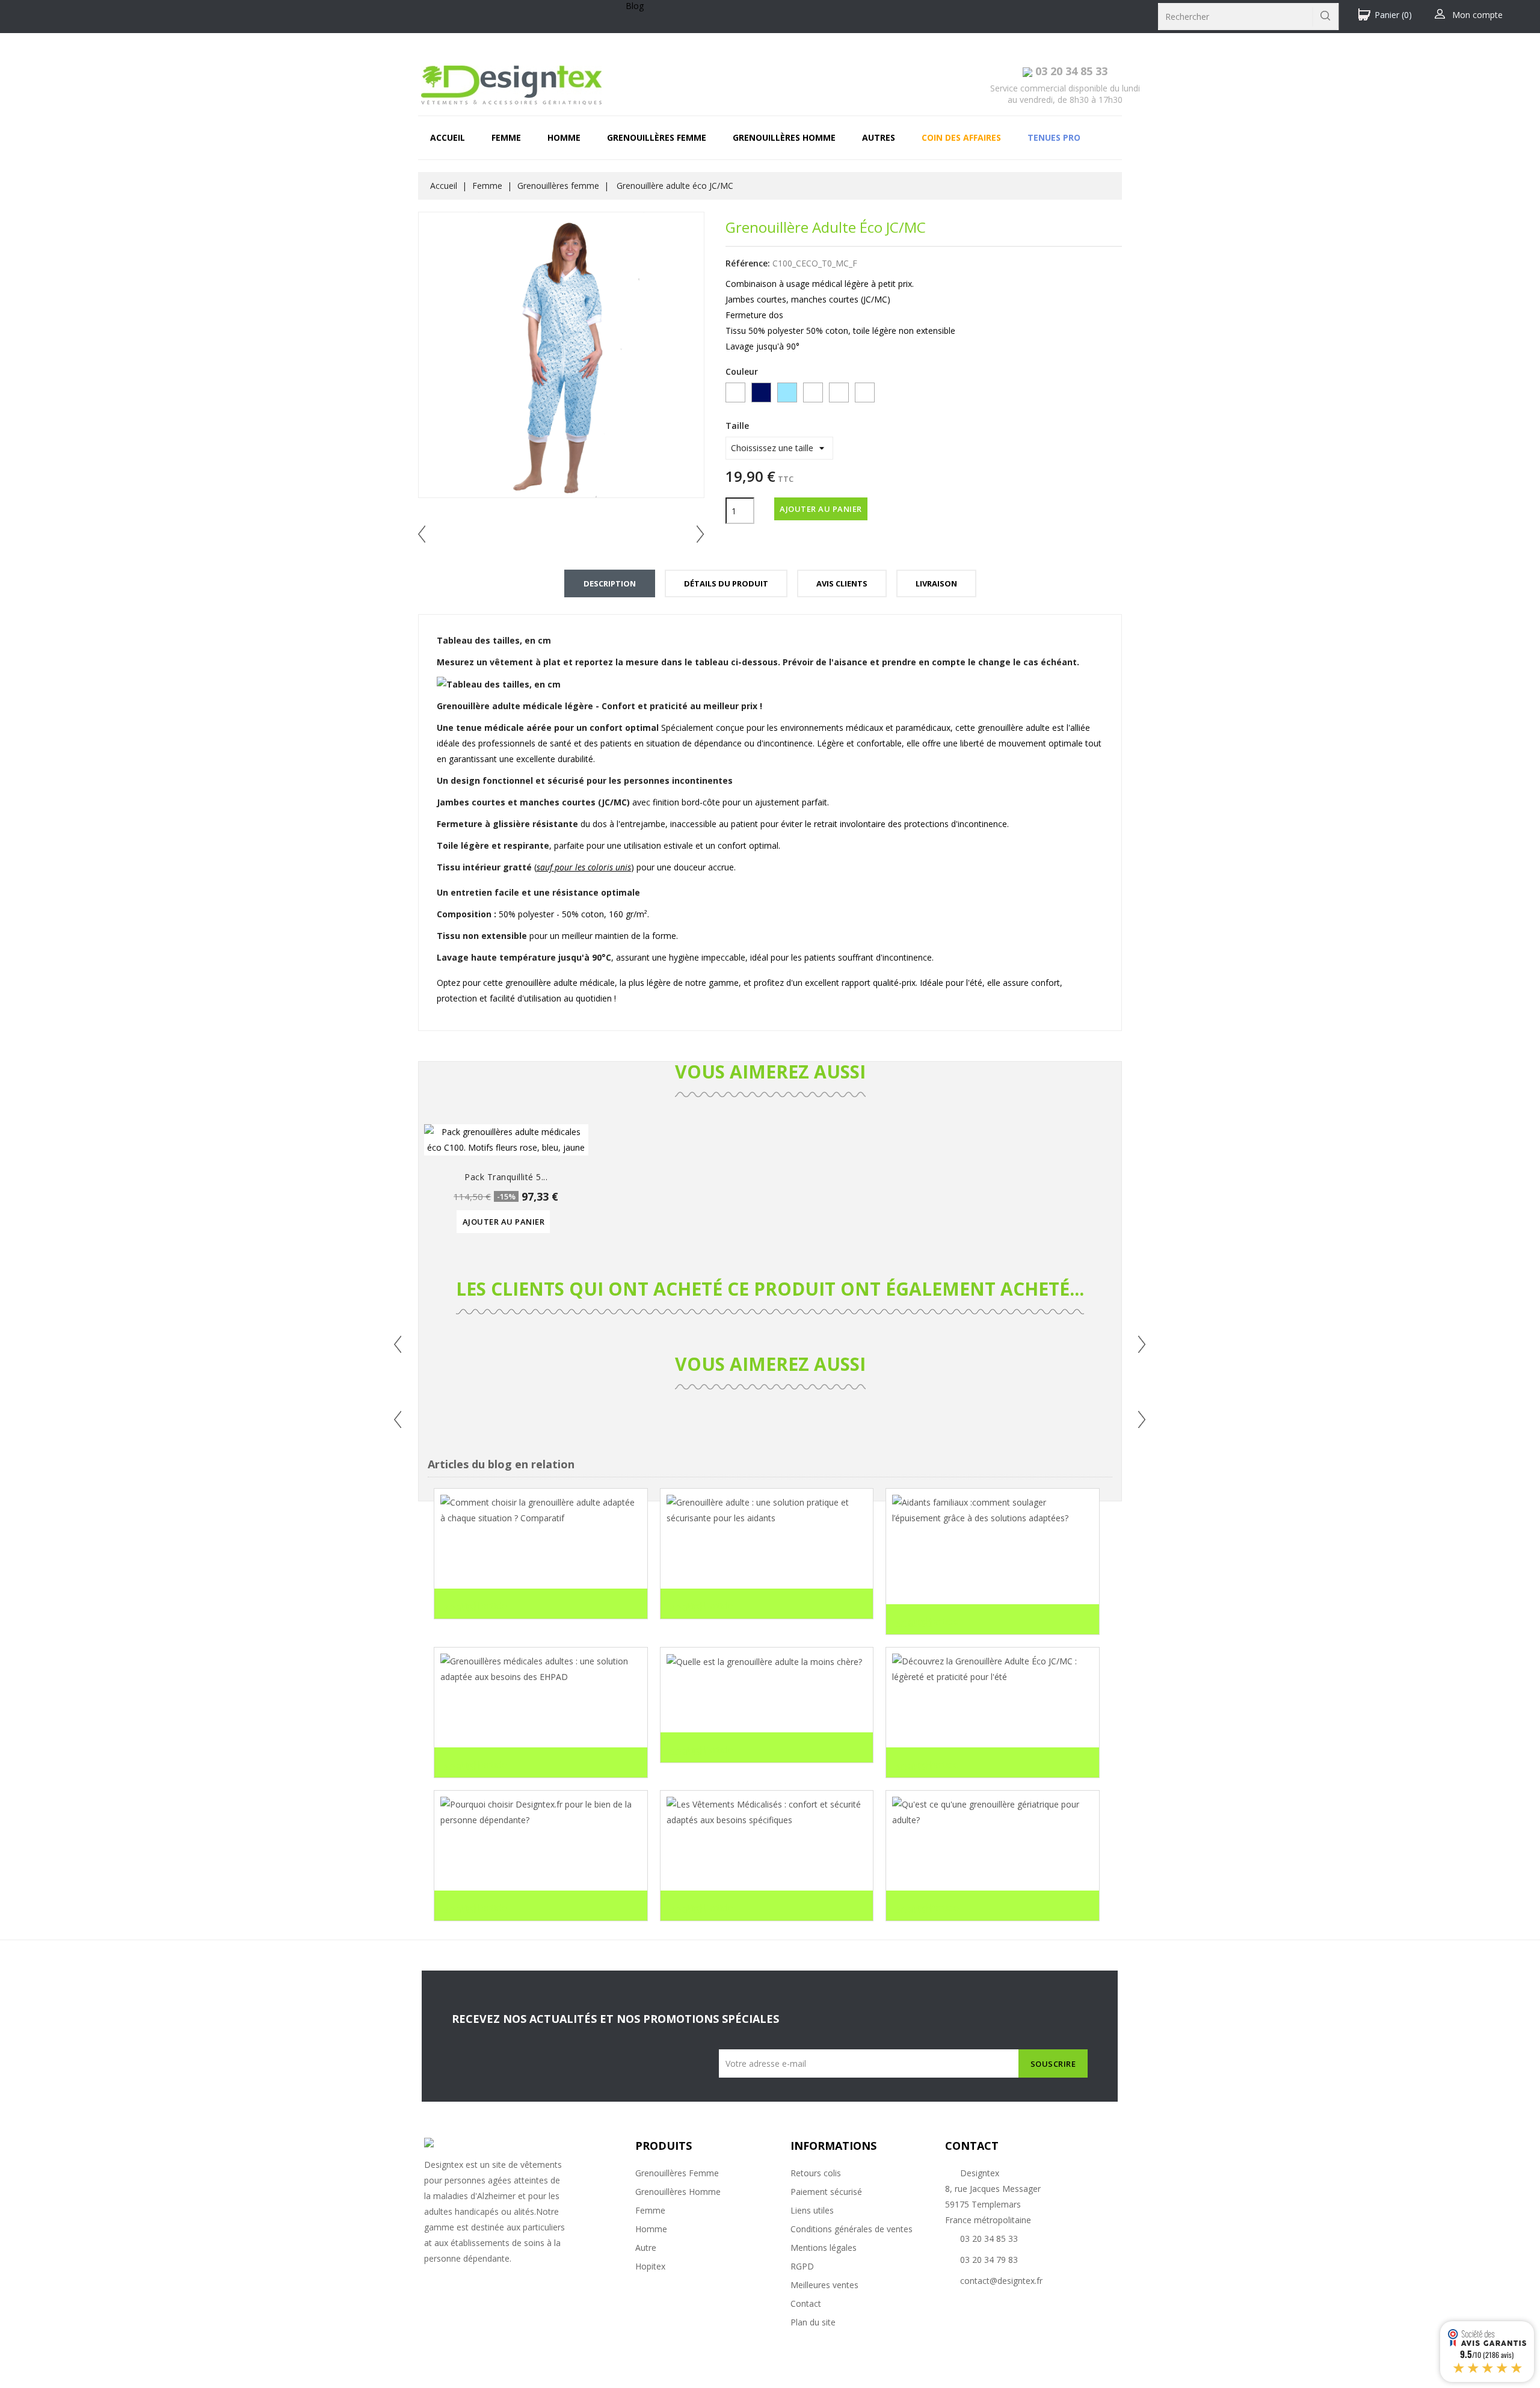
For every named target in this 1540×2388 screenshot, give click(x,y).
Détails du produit (726, 583)
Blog (635, 6)
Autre (646, 2248)
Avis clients (842, 583)
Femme (506, 137)
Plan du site (813, 2322)
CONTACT (972, 2146)
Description (610, 583)
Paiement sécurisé (826, 2192)
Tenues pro (1054, 137)
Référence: (748, 263)
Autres (879, 137)
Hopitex (650, 2266)
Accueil (448, 137)
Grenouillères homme (784, 137)
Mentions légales (824, 2248)
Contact (806, 2303)
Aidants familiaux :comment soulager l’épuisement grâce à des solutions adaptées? (981, 1569)
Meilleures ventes (824, 2285)
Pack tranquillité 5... (506, 1177)
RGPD (802, 2266)
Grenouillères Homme (678, 2192)
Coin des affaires (961, 137)
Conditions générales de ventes (852, 2229)
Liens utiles (812, 2210)
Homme (564, 137)
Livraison (936, 583)
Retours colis (816, 2173)
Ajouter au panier (821, 509)
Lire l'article (475, 1607)
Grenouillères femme (657, 137)
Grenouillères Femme (677, 2173)
